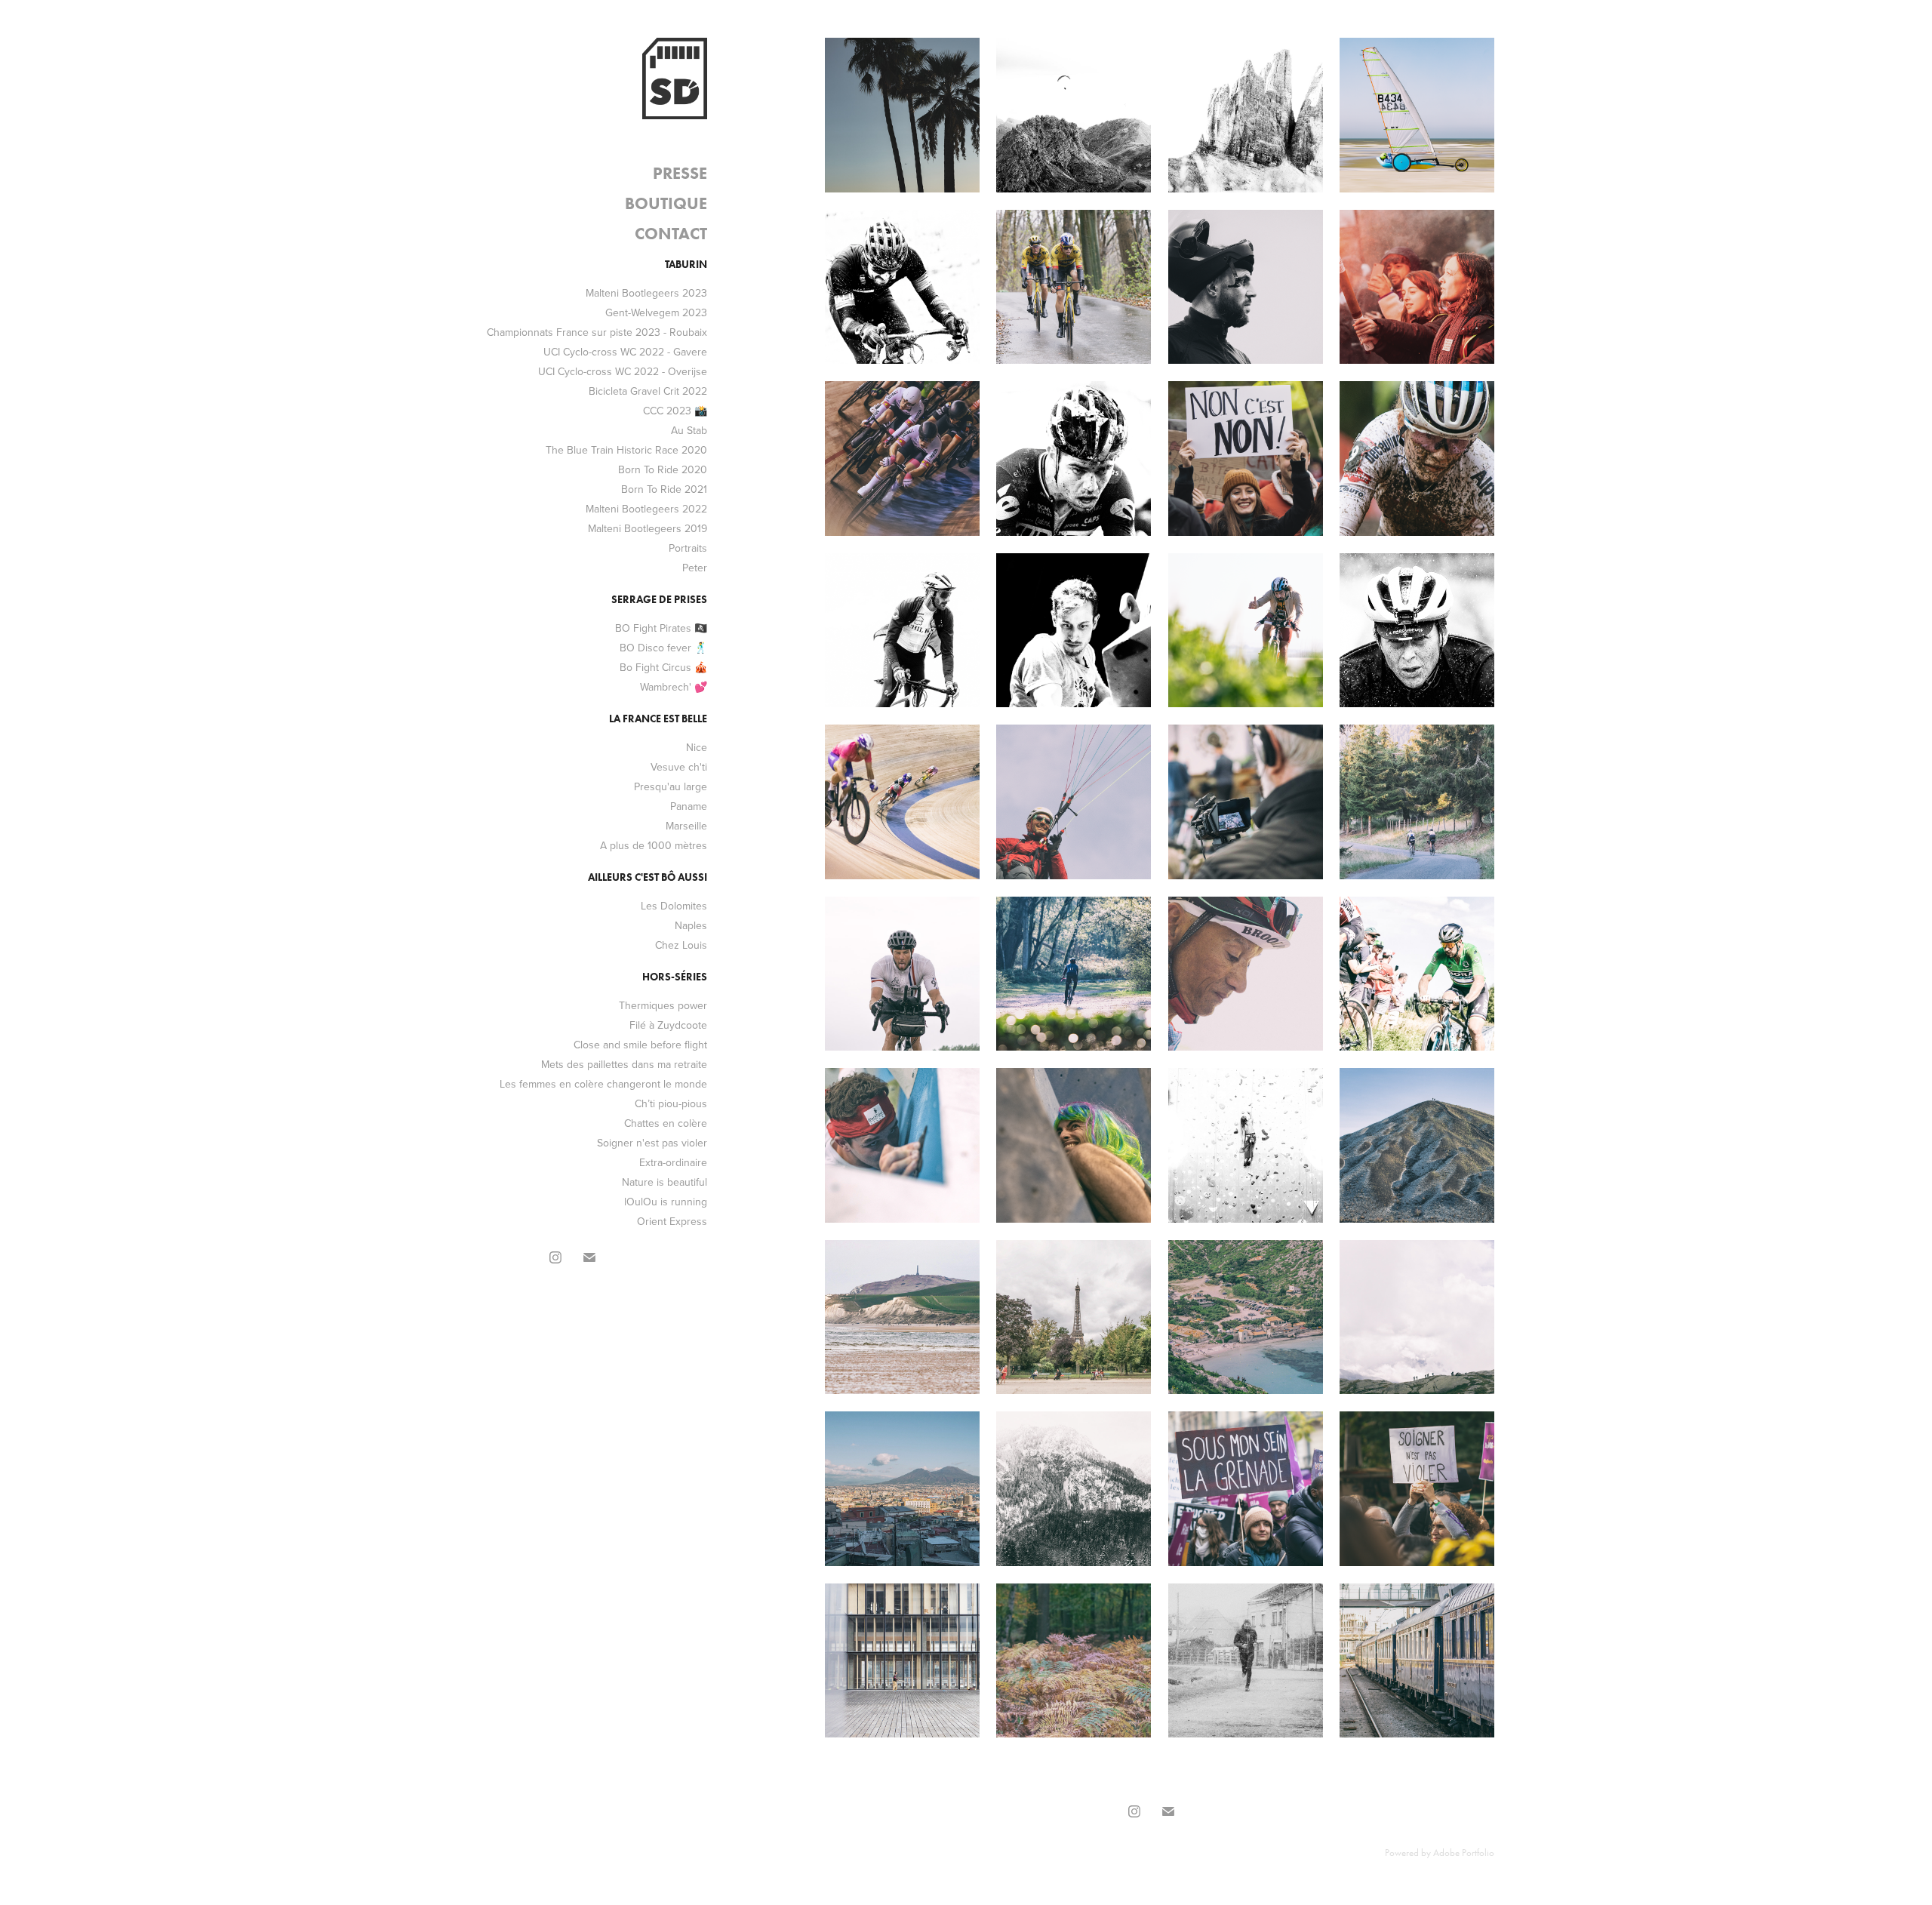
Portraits (688, 548)
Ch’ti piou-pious (671, 1103)
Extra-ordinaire (673, 1162)
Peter (695, 568)
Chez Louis (681, 945)
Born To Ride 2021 (664, 489)
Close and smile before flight (640, 1045)
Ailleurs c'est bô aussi (648, 877)
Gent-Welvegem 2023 (656, 312)
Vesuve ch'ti (679, 767)
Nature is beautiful (665, 1182)
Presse (680, 173)
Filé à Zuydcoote (668, 1025)
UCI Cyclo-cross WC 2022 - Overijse (623, 371)
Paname (689, 806)
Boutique (666, 203)
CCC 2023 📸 (675, 411)
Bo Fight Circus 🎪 (663, 667)
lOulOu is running (666, 1202)
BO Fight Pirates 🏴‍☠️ (661, 628)
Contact (671, 234)
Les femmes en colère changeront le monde (603, 1084)
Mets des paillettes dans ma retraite (624, 1064)
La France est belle (658, 719)
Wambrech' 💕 (674, 687)
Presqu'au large (671, 786)
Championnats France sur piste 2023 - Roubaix (597, 332)
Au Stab (689, 430)
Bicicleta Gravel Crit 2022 (648, 391)
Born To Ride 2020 (663, 469)
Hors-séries (675, 977)
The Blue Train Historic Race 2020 (626, 450)
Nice (697, 747)
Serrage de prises (659, 600)
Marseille (686, 826)
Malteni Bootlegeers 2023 (646, 293)
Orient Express (672, 1221)
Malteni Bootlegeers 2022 (646, 509)
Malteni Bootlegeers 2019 (648, 528)
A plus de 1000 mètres (654, 845)
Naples (691, 925)
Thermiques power (663, 1005)
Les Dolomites (674, 906)
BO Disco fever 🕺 (663, 648)
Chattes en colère (666, 1123)
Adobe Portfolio (1464, 1853)
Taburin (686, 265)
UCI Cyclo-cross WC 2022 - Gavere (625, 352)
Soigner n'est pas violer (652, 1143)
